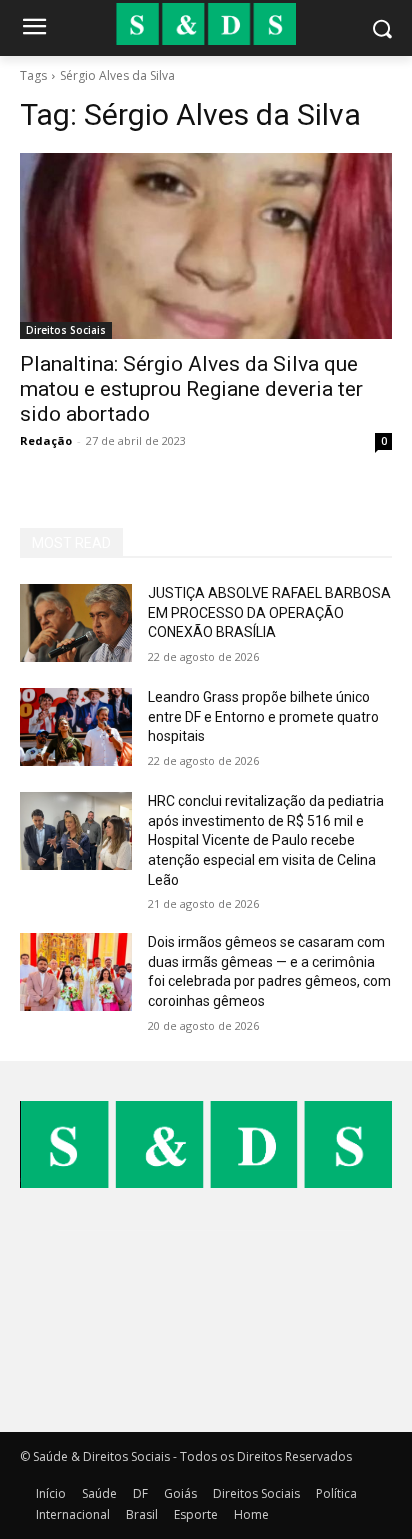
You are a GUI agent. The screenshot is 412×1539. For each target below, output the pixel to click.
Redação (46, 440)
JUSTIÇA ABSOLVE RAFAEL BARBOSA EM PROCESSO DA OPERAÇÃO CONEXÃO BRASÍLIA (269, 612)
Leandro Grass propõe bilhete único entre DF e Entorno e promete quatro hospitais (263, 716)
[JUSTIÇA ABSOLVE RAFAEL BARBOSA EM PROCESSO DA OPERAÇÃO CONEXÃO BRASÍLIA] (76, 623)
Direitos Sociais (66, 330)
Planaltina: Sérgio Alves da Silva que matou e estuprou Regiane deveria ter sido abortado (191, 389)
